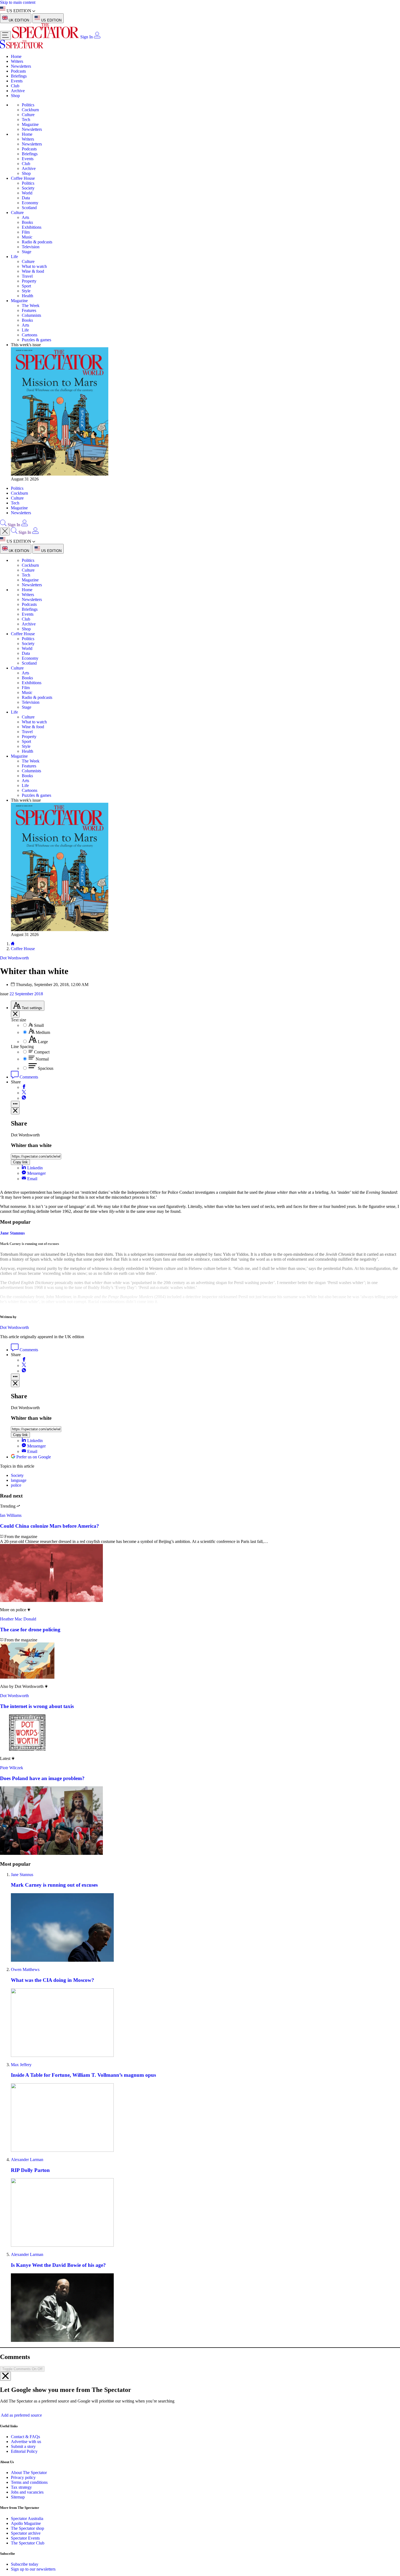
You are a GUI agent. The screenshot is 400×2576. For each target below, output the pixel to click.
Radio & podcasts (37, 242)
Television (31, 247)
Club (15, 86)
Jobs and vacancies (27, 2492)
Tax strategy (21, 2487)
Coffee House (23, 178)
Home (16, 56)
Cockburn (30, 110)
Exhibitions (32, 227)
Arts (25, 217)
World (27, 193)
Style (26, 291)
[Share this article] (15, 1104)
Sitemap (18, 2497)
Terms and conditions (29, 2482)
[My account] (97, 37)
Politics (28, 105)
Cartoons (30, 335)
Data (26, 198)
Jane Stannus (22, 1875)
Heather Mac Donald (18, 1619)
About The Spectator (29, 2473)
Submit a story (23, 2446)
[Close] (5, 2376)
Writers (17, 61)
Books (27, 222)
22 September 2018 (26, 994)
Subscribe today (25, 2564)
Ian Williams (11, 1515)
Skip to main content (18, 2)
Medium (43, 1032)
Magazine (30, 124)
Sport (26, 286)
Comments (28, 1077)
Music (27, 237)
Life (14, 257)
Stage (27, 252)
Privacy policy (23, 2477)
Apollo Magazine (26, 2523)
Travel (27, 276)
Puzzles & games (36, 340)
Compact (42, 1052)
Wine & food (33, 271)
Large (43, 1042)
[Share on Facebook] (24, 1087)
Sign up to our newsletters (33, 2569)
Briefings (19, 76)
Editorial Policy (24, 2451)
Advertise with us (26, 2442)
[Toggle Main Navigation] (5, 35)
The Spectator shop (27, 2528)
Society (28, 188)
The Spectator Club (28, 2543)
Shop (15, 96)
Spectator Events (25, 2538)
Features (29, 310)
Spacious (46, 1068)
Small (39, 1025)
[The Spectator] (46, 37)
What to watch (34, 266)
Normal (42, 1059)
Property (29, 281)
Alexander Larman (27, 2160)
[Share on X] (24, 1093)
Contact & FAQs (25, 2437)
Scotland (29, 208)
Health (27, 296)
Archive (18, 91)
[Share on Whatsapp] (24, 1098)
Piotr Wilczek (12, 1768)
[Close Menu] (5, 531)
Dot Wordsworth (14, 1327)
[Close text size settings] (15, 1014)
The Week (31, 306)
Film (26, 232)
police (16, 1485)
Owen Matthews (25, 1969)
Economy (30, 203)
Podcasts (18, 71)
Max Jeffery (21, 2065)
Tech (26, 120)
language (19, 1480)
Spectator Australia (27, 2518)
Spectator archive (26, 2533)
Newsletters (21, 66)
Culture (28, 115)
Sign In (87, 37)
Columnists (31, 315)
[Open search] (3, 525)
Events (17, 81)
